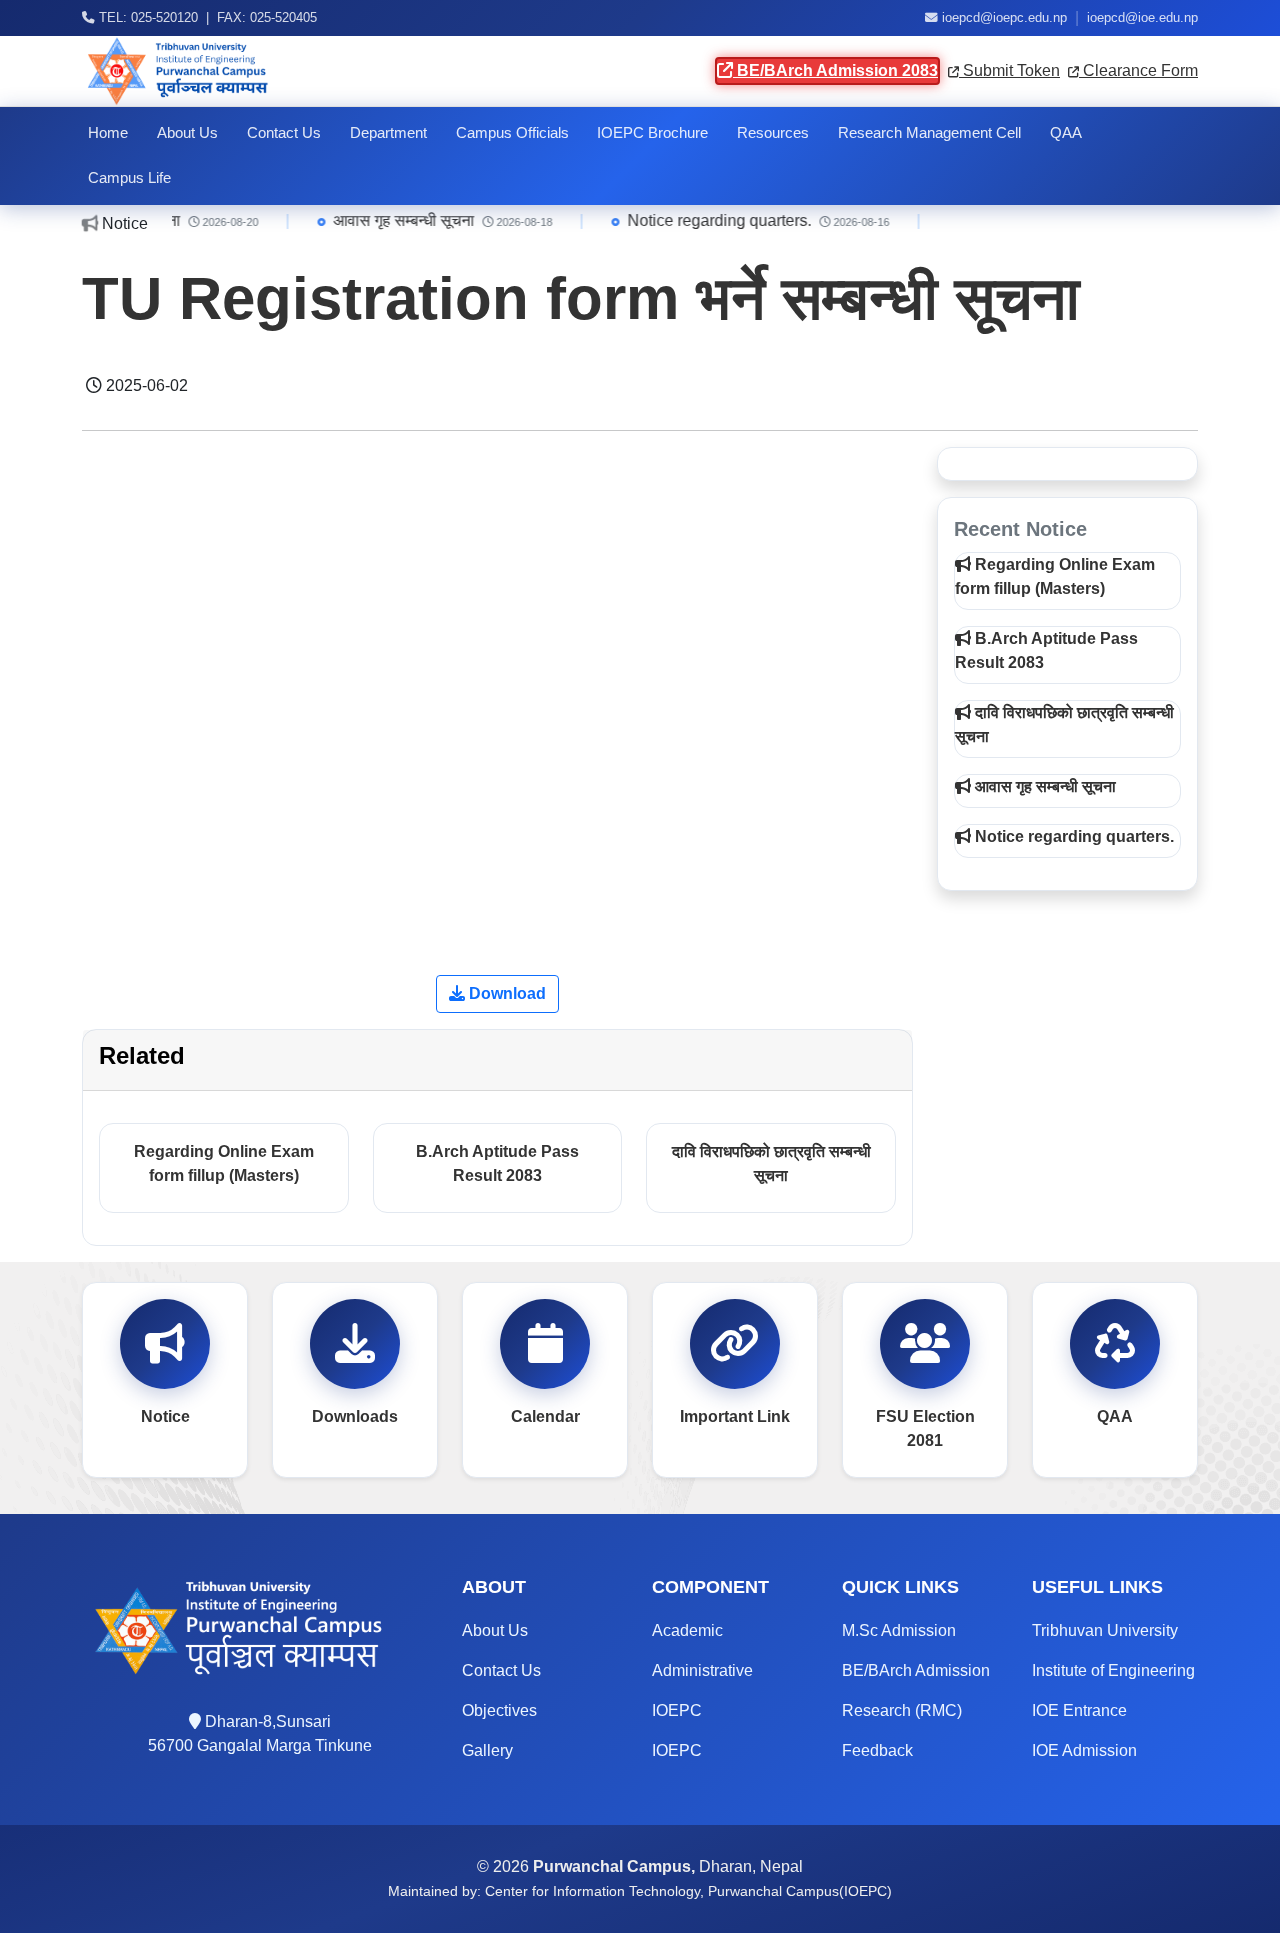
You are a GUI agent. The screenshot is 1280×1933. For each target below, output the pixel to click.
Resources (773, 133)
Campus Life (129, 178)
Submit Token (1009, 70)
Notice (165, 1416)
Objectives (499, 1710)
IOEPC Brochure (652, 133)
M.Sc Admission (899, 1630)
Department (388, 133)
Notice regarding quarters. (696, 220)
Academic (687, 1630)
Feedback (877, 1750)
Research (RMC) (902, 1710)
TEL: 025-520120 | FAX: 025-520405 (206, 18)
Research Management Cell (929, 133)
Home (108, 133)
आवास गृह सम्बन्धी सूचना (381, 220)
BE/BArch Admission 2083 (835, 70)
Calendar (545, 1416)
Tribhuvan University (1105, 1630)
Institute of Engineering (1113, 1670)
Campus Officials (512, 133)
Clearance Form (1138, 70)
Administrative (702, 1670)
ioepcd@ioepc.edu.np (1004, 18)
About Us (187, 133)
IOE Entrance (1079, 1710)
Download (505, 993)
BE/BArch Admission (916, 1670)
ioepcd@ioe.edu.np (1142, 18)
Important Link (735, 1416)
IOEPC (677, 1710)
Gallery (487, 1750)
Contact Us (284, 133)
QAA (1066, 133)
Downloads (355, 1416)
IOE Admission (1084, 1750)
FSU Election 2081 (925, 1428)
